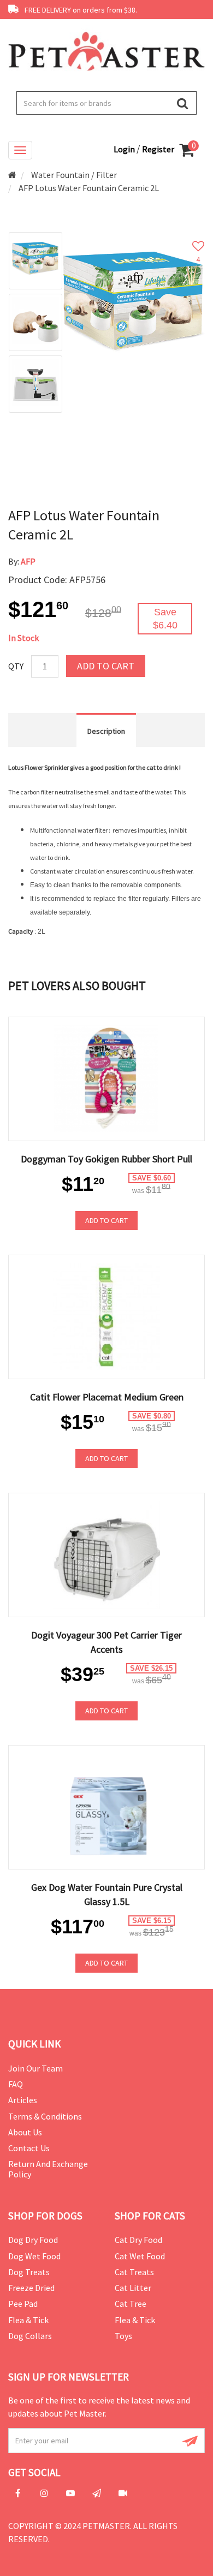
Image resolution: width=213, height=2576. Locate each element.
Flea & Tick (28, 2320)
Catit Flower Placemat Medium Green (107, 1397)
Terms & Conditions (45, 2116)
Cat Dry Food (138, 2240)
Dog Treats (29, 2272)
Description (106, 731)
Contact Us (29, 2148)
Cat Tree (131, 2304)
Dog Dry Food (33, 2240)
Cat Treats (134, 2272)
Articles (23, 2100)
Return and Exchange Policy (48, 2169)
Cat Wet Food (140, 2256)
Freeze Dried (31, 2288)
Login (125, 149)
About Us (25, 2132)
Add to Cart (106, 666)
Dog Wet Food (34, 2256)
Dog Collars (30, 2336)
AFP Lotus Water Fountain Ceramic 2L (89, 188)
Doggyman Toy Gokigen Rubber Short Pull (106, 1159)
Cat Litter (133, 2288)
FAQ (16, 2084)
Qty (16, 666)
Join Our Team (35, 2068)
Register (158, 149)
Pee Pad (23, 2304)
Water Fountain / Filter (74, 175)
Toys (123, 2336)
